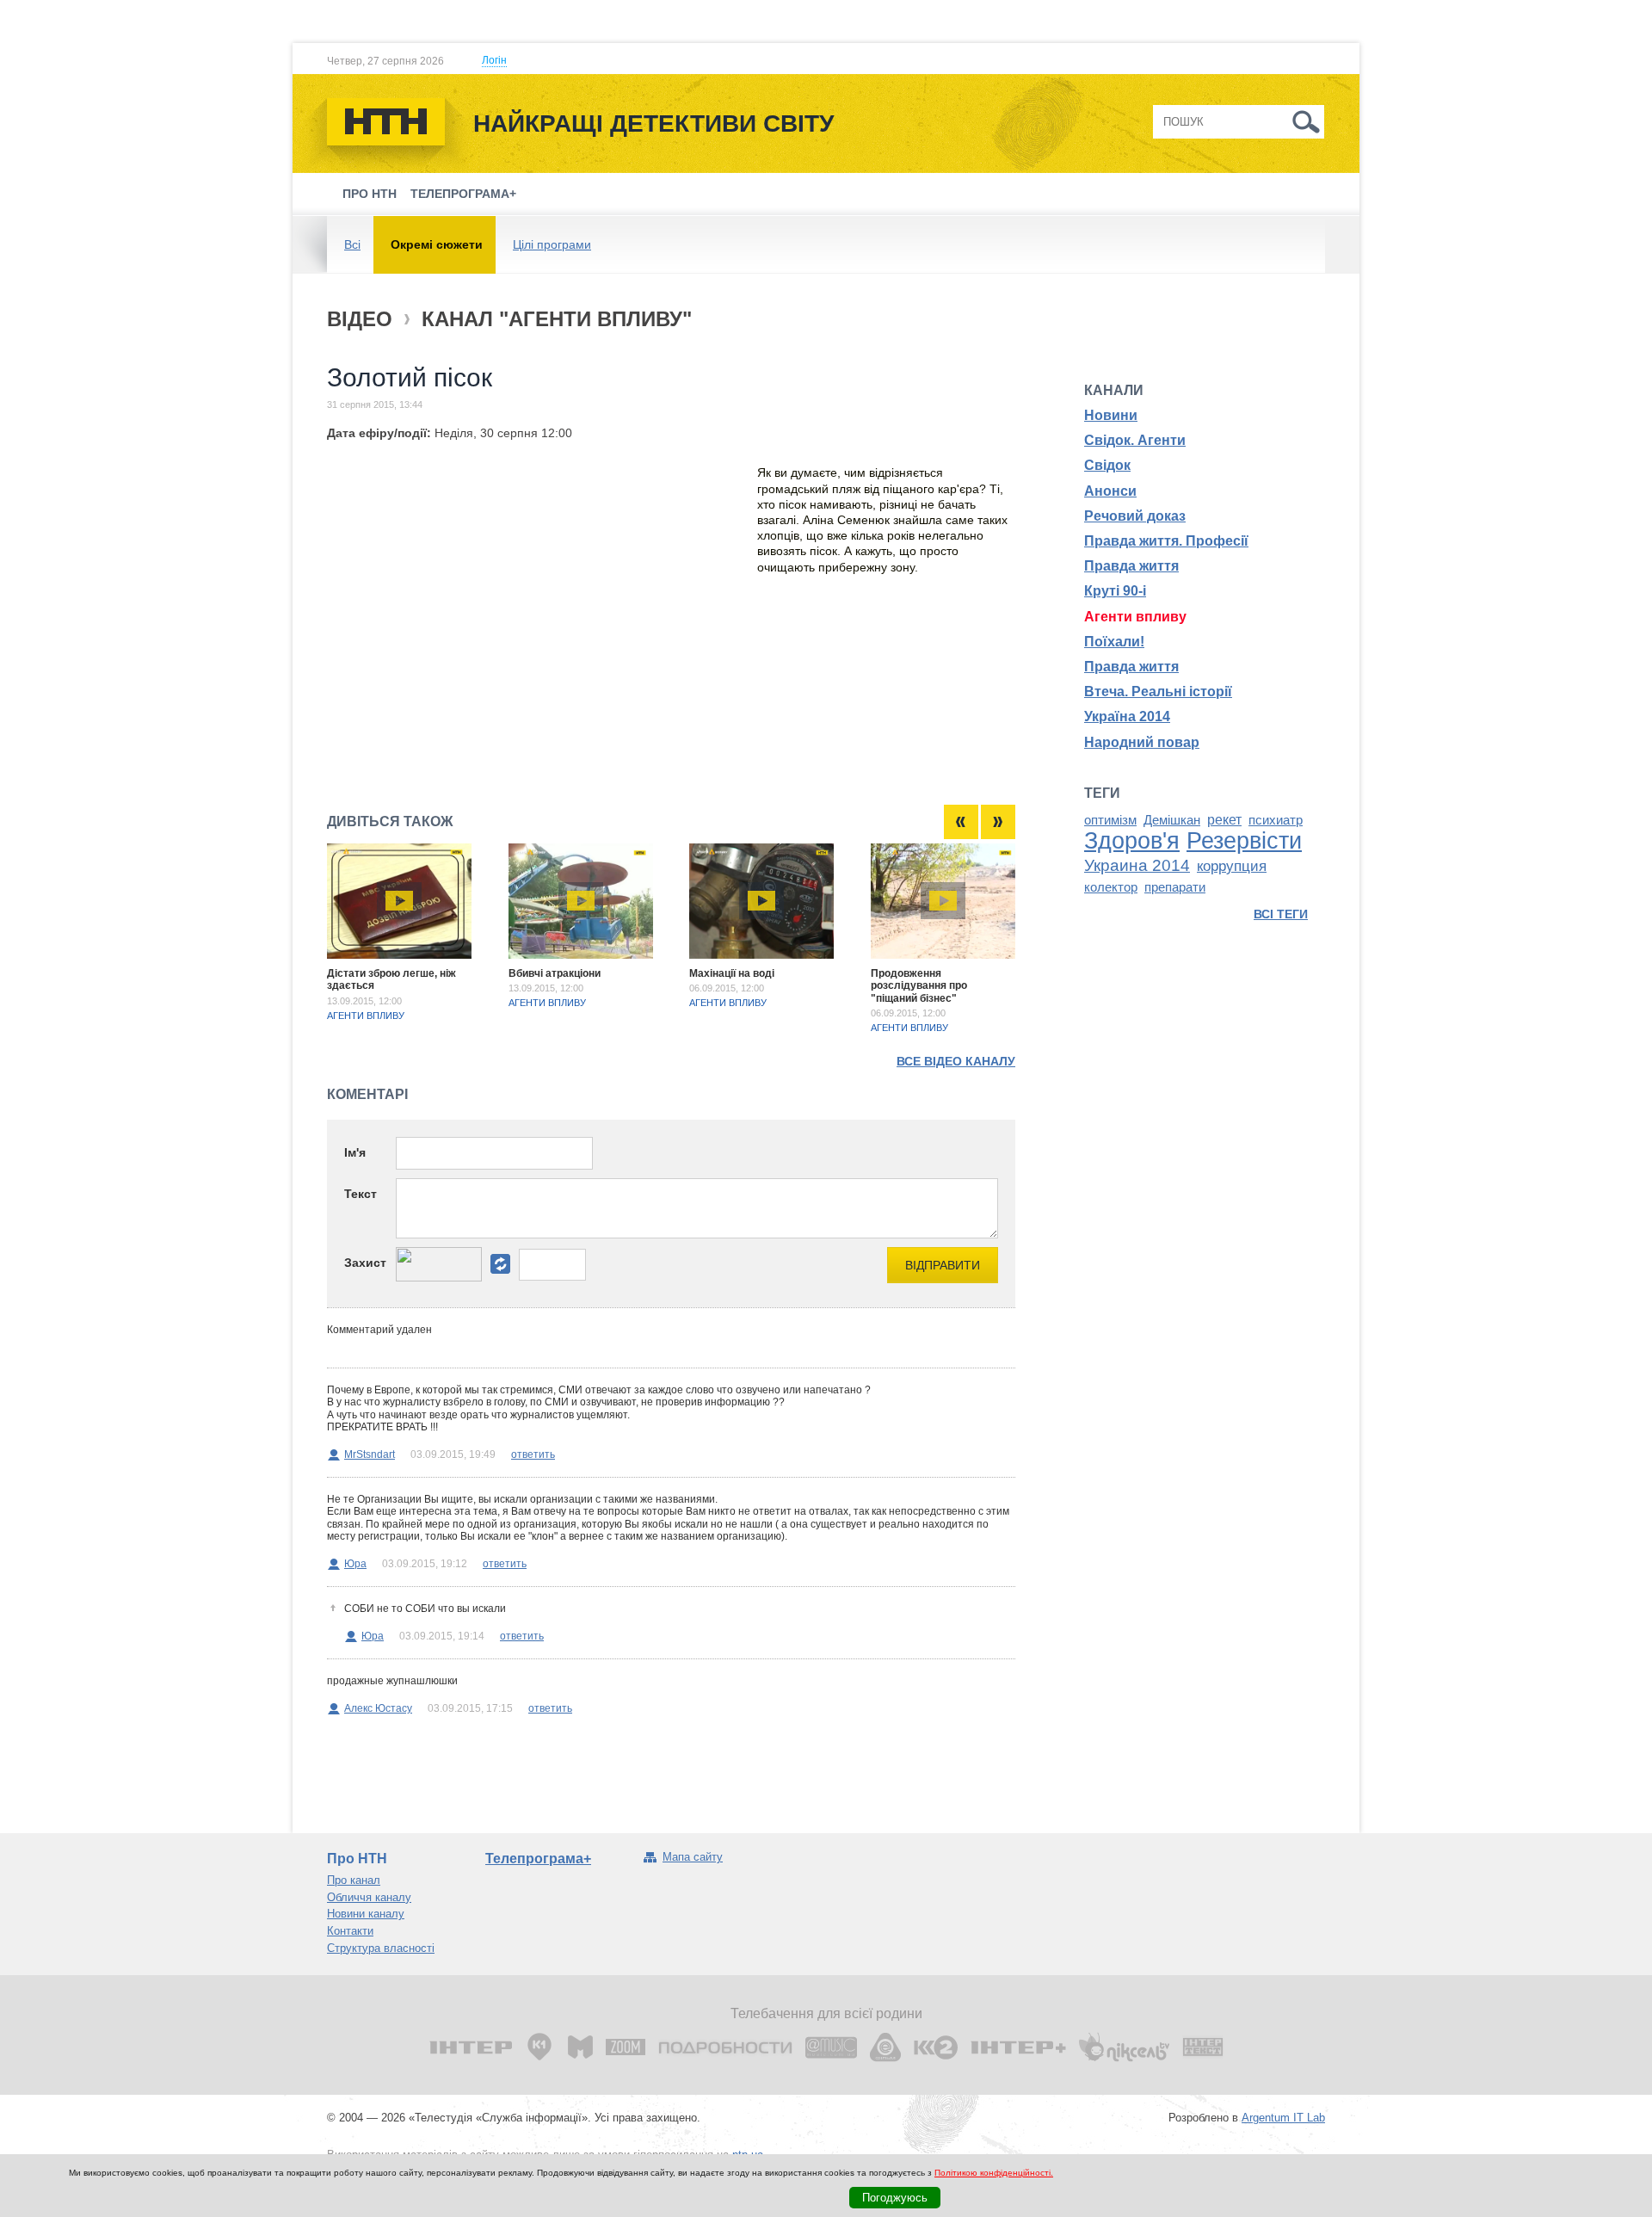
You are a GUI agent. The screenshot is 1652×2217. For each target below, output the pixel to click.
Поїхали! (1114, 642)
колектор (1111, 887)
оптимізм (1110, 820)
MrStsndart (370, 1454)
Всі (352, 244)
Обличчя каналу (369, 1897)
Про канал (354, 1880)
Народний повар (1142, 742)
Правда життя (1131, 566)
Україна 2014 (1127, 716)
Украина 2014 (1137, 865)
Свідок (1107, 465)
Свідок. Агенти (1135, 440)
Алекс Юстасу (378, 1708)
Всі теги (1281, 914)
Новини (1111, 415)
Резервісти (1244, 841)
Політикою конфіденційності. (994, 2173)
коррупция (1232, 866)
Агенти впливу (366, 1016)
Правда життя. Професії (1166, 541)
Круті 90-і (1115, 591)
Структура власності (381, 1948)
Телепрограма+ (463, 194)
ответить (533, 1454)
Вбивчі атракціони (555, 973)
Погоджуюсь (895, 2198)
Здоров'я (1132, 841)
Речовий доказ (1135, 516)
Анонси (1110, 491)
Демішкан (1172, 820)
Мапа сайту (693, 1857)
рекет (1224, 820)
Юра (355, 1564)
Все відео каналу (956, 1061)
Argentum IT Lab (1283, 2118)
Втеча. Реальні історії (1158, 692)
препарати (1175, 887)
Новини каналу (366, 1914)
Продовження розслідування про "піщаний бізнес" (919, 986)
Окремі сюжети (437, 244)
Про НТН (370, 194)
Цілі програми (552, 244)
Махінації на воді (732, 973)
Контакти (350, 1931)
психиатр (1276, 820)
